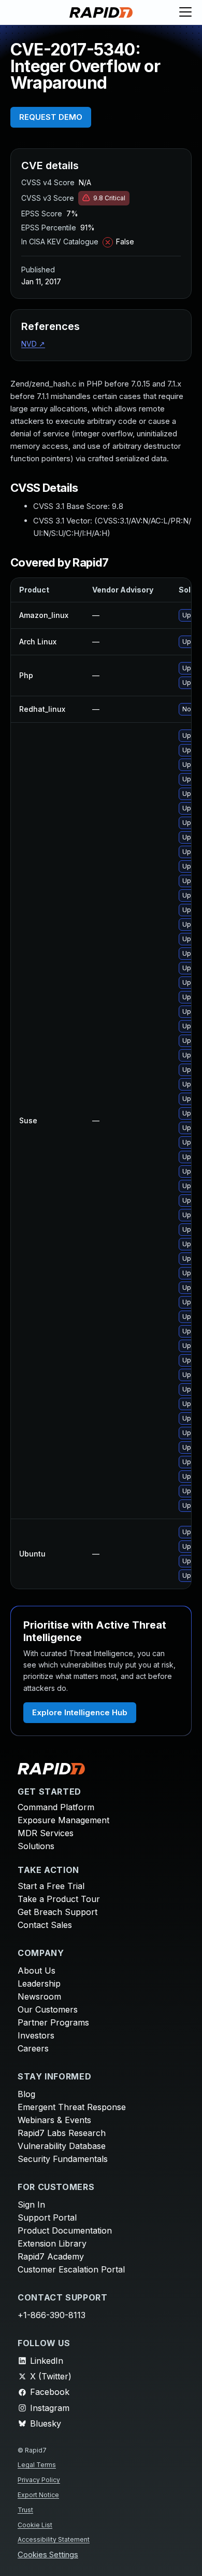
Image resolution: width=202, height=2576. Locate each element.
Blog (26, 2094)
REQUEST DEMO (51, 117)
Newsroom (39, 1996)
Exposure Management (63, 1820)
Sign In (31, 2205)
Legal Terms (37, 2465)
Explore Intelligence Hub (80, 1712)
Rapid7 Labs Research (62, 2133)
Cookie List (35, 2525)
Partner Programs (53, 2022)
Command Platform (56, 1807)
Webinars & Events (54, 2120)
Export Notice (38, 2495)
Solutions (36, 1846)
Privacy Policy (39, 2480)
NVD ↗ (33, 344)
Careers (33, 2048)
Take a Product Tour (59, 1899)
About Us (37, 1971)
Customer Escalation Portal (71, 2269)
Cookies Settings (48, 2555)
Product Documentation (65, 2230)
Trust (25, 2510)
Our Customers (48, 2009)
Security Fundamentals (63, 2159)
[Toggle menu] (185, 12)
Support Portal (47, 2217)
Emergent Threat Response (72, 2107)
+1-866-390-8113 (52, 2315)
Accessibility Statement (54, 2539)
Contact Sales (45, 1925)
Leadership (39, 1983)
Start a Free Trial (51, 1886)
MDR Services (46, 1833)
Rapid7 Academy (51, 2256)
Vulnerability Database (62, 2146)
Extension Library (52, 2243)
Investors (36, 2035)
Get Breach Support (57, 1912)
